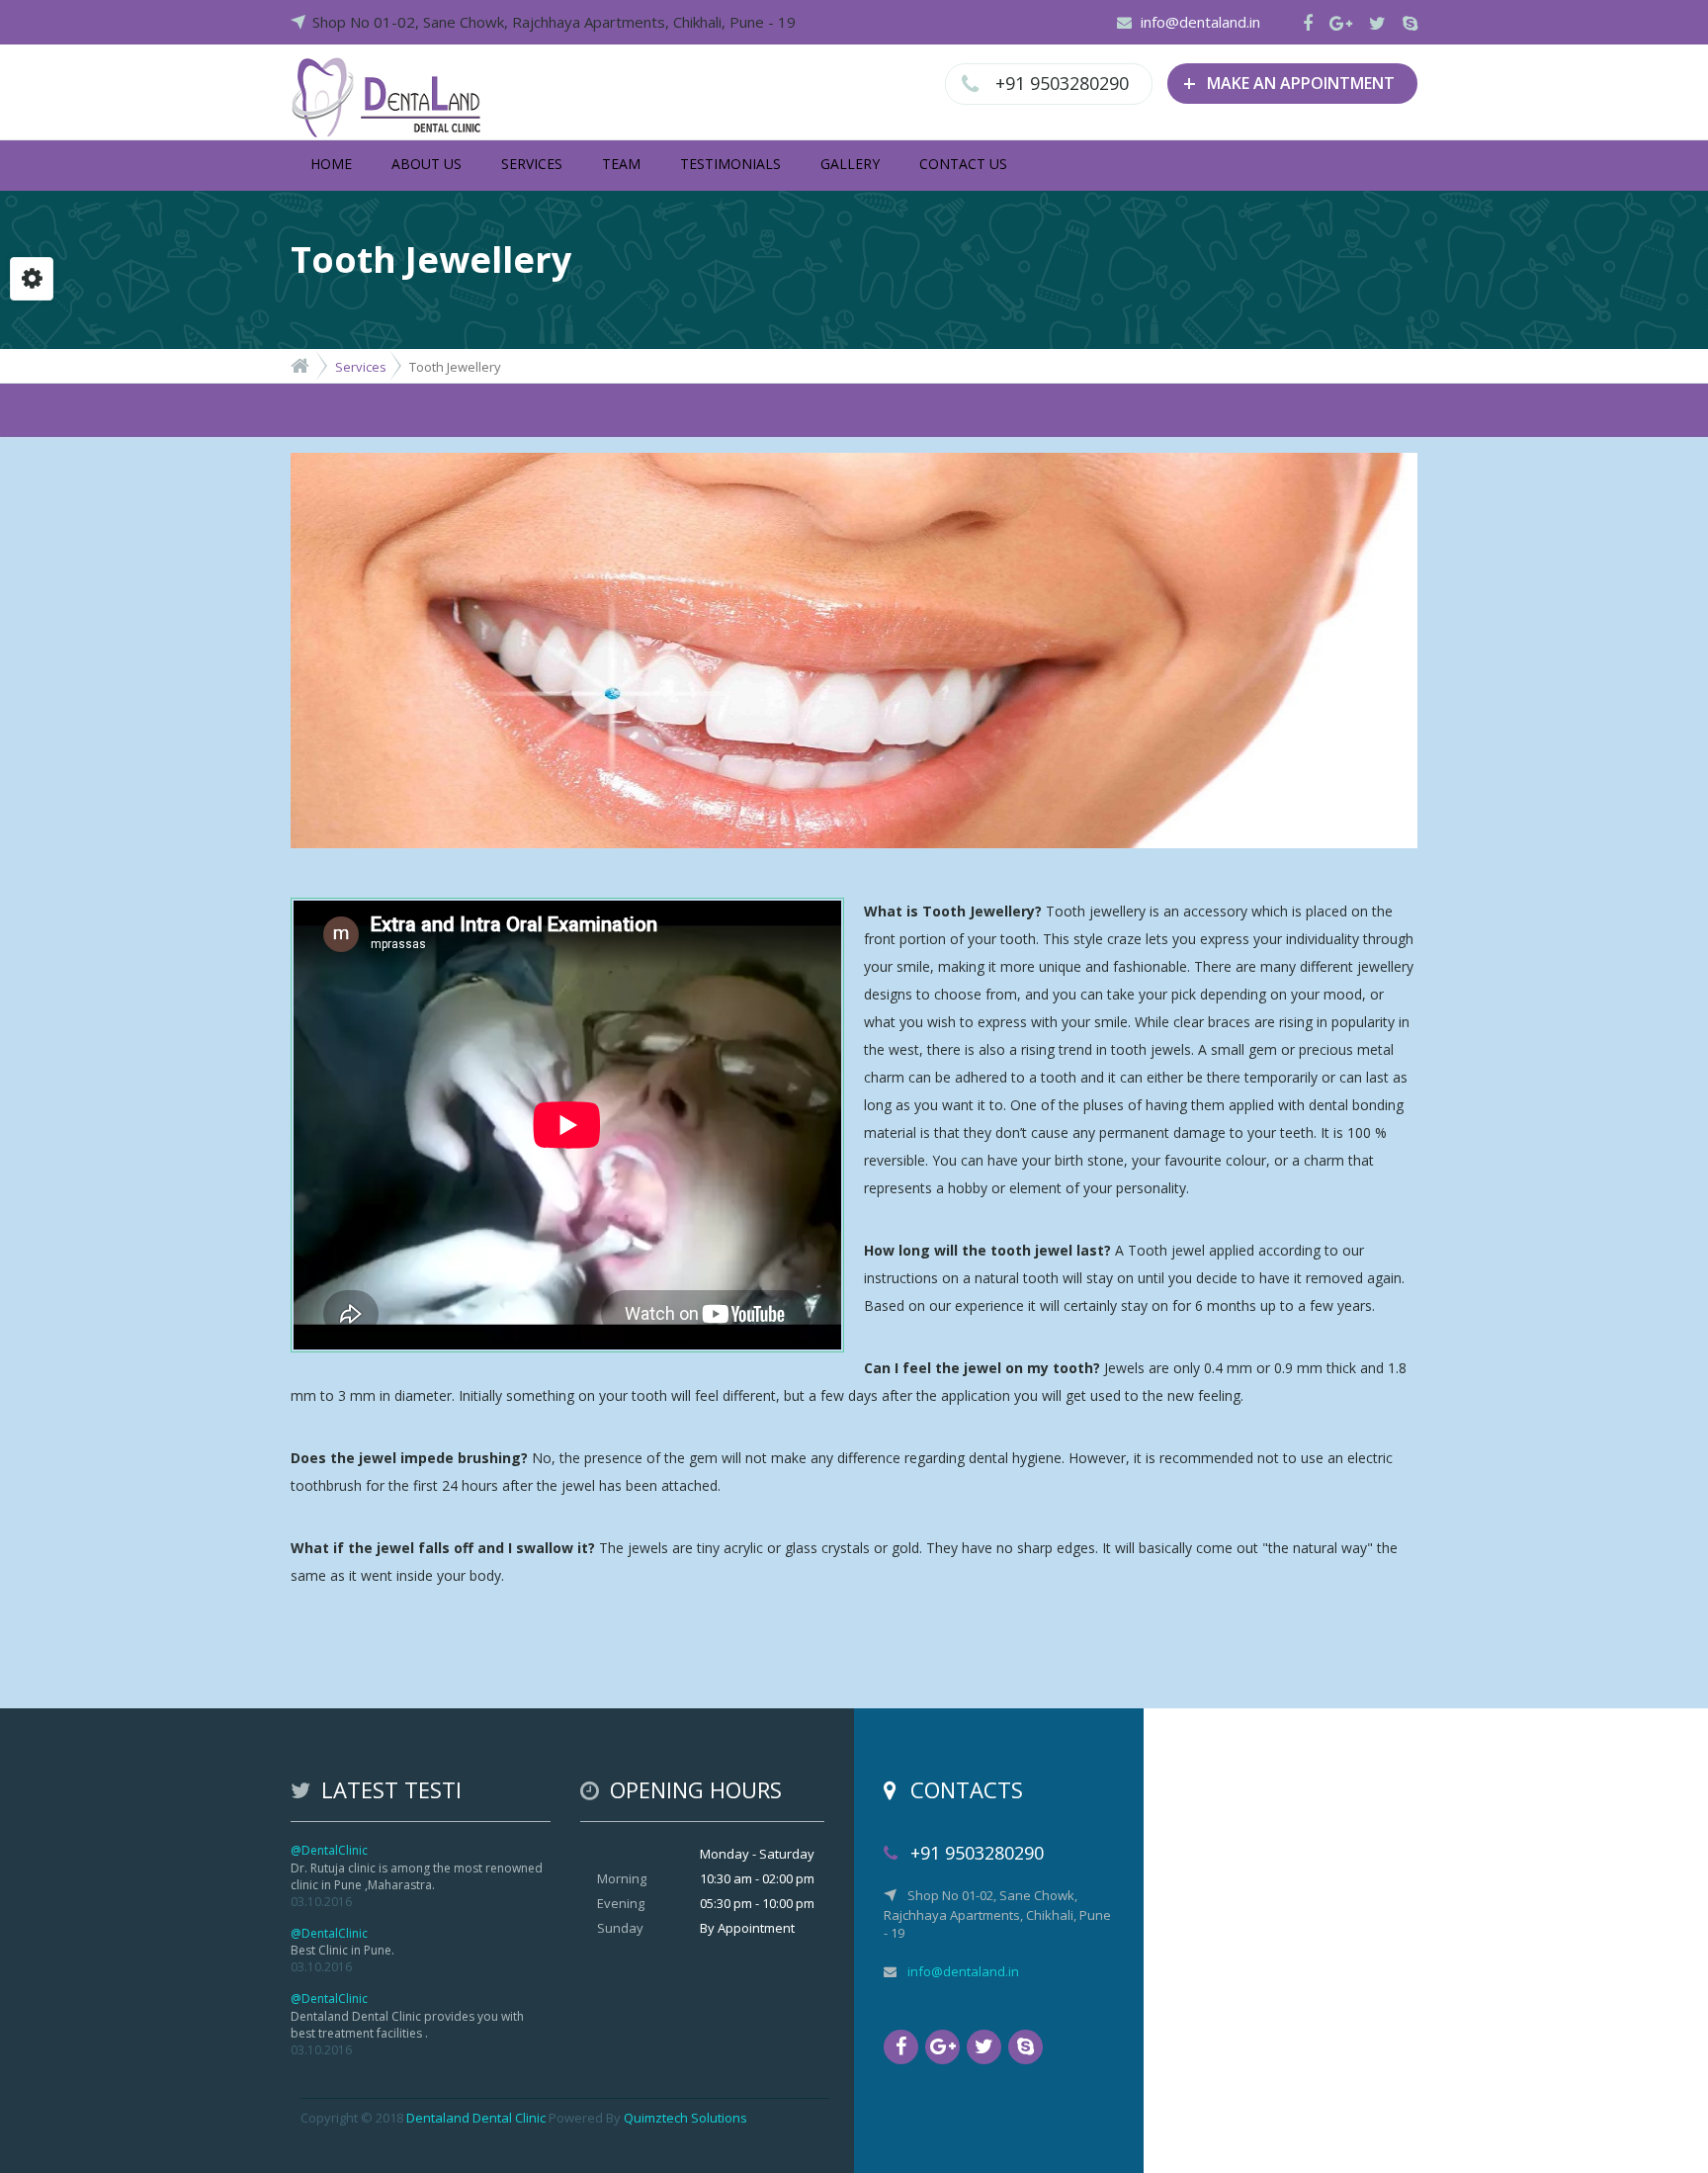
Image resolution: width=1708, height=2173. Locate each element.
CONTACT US (963, 164)
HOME (331, 164)
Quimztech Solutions (685, 2118)
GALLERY (850, 164)
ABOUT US (427, 164)
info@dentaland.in (1200, 22)
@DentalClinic (329, 1850)
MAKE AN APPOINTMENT (1289, 82)
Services (361, 367)
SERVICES (532, 164)
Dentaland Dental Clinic (476, 2118)
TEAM (621, 164)
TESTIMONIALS (730, 164)
